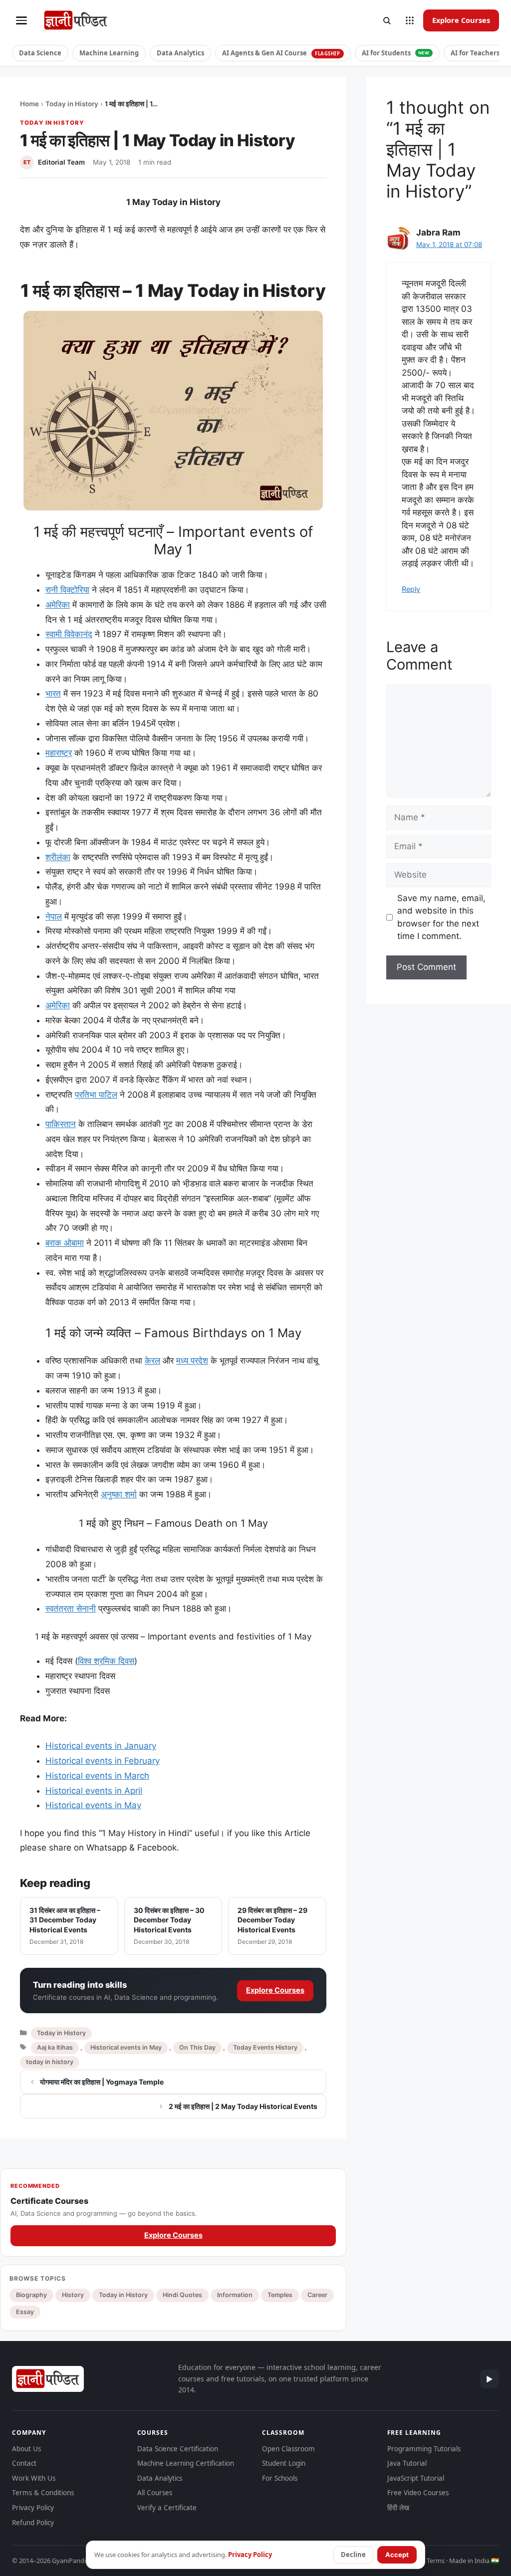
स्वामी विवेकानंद (69, 634)
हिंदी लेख (398, 2508)
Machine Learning (109, 53)
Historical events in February (103, 1761)
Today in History (72, 104)
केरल (152, 1361)
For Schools (280, 2478)
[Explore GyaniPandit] (410, 20)
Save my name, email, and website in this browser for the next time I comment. (441, 917)
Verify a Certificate (167, 2508)
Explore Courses (461, 20)
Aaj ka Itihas (55, 2047)
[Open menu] (21, 20)
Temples (280, 2295)
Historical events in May (93, 1805)
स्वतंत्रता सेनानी (71, 1609)
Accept (397, 2555)
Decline (353, 2555)
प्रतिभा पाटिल (96, 1095)
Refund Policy (33, 2523)
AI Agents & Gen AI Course (281, 53)
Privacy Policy (33, 2508)
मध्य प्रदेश (192, 1361)
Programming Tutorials (424, 2449)
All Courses (155, 2493)
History (73, 2295)
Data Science (40, 53)
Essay (25, 2312)
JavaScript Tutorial (416, 2478)
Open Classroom (288, 2449)
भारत (53, 694)
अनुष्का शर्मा (119, 1494)
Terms (436, 2561)
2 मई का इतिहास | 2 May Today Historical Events (243, 2106)
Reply (411, 589)
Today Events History (265, 2047)
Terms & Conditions (43, 2493)
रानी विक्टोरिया (67, 590)
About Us (26, 2449)
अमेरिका (58, 605)
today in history (50, 2062)
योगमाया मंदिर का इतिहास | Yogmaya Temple (102, 2082)
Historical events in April (94, 1791)
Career (317, 2295)
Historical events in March (97, 1776)
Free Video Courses (418, 2493)
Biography (31, 2295)
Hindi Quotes (182, 2295)
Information (235, 2295)
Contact (24, 2463)
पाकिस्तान (61, 1124)
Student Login (284, 2463)
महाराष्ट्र (59, 753)
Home (29, 104)
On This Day (197, 2047)
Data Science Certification (178, 2449)
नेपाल (54, 917)
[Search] (387, 20)
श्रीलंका (58, 857)
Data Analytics (180, 53)
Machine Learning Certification (186, 2463)
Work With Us (34, 2478)
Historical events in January (101, 1746)
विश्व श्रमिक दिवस (106, 1661)
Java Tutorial (407, 2463)
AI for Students (396, 53)
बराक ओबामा (65, 1243)
